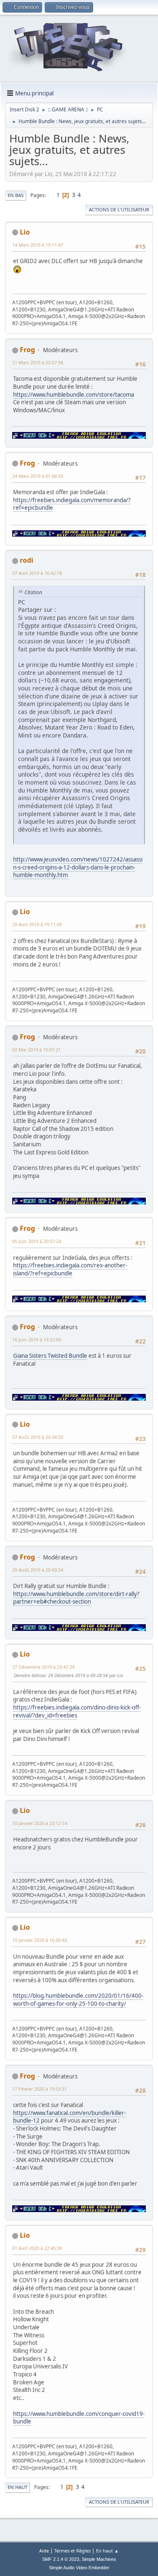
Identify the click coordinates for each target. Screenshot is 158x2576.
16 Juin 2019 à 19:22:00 (37, 1339)
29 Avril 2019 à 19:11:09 (37, 924)
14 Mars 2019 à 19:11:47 (38, 245)
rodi (27, 560)
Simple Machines (99, 2559)
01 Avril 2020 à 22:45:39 (37, 2248)
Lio (25, 232)
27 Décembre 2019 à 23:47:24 (43, 1667)
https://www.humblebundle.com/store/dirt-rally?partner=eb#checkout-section (76, 1598)
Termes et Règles (72, 2551)
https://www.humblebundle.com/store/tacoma (74, 395)
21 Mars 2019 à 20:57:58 (38, 362)
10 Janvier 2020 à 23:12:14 (40, 1823)
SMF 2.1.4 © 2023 (61, 2559)
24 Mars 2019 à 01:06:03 (38, 476)
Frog (27, 350)
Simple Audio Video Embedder (79, 2568)
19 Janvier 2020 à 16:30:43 (40, 1940)
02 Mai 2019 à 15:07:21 (36, 1050)
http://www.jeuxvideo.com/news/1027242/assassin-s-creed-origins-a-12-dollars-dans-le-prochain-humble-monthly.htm (78, 867)
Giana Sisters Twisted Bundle (50, 1356)
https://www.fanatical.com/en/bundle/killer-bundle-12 (70, 2117)
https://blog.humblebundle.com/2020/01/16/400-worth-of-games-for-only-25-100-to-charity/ (78, 2000)
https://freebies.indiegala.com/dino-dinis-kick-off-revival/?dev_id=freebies (77, 1711)
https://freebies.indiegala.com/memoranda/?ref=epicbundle (72, 504)
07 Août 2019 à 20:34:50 (38, 1437)
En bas (16, 195)
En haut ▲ (107, 2551)
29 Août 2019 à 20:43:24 (38, 1570)
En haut (17, 2487)
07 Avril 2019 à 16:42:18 (37, 573)
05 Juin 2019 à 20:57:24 (37, 1241)
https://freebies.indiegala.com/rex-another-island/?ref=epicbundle (70, 1269)
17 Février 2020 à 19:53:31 (40, 2089)
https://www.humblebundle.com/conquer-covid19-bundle (79, 2418)
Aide (44, 2551)
